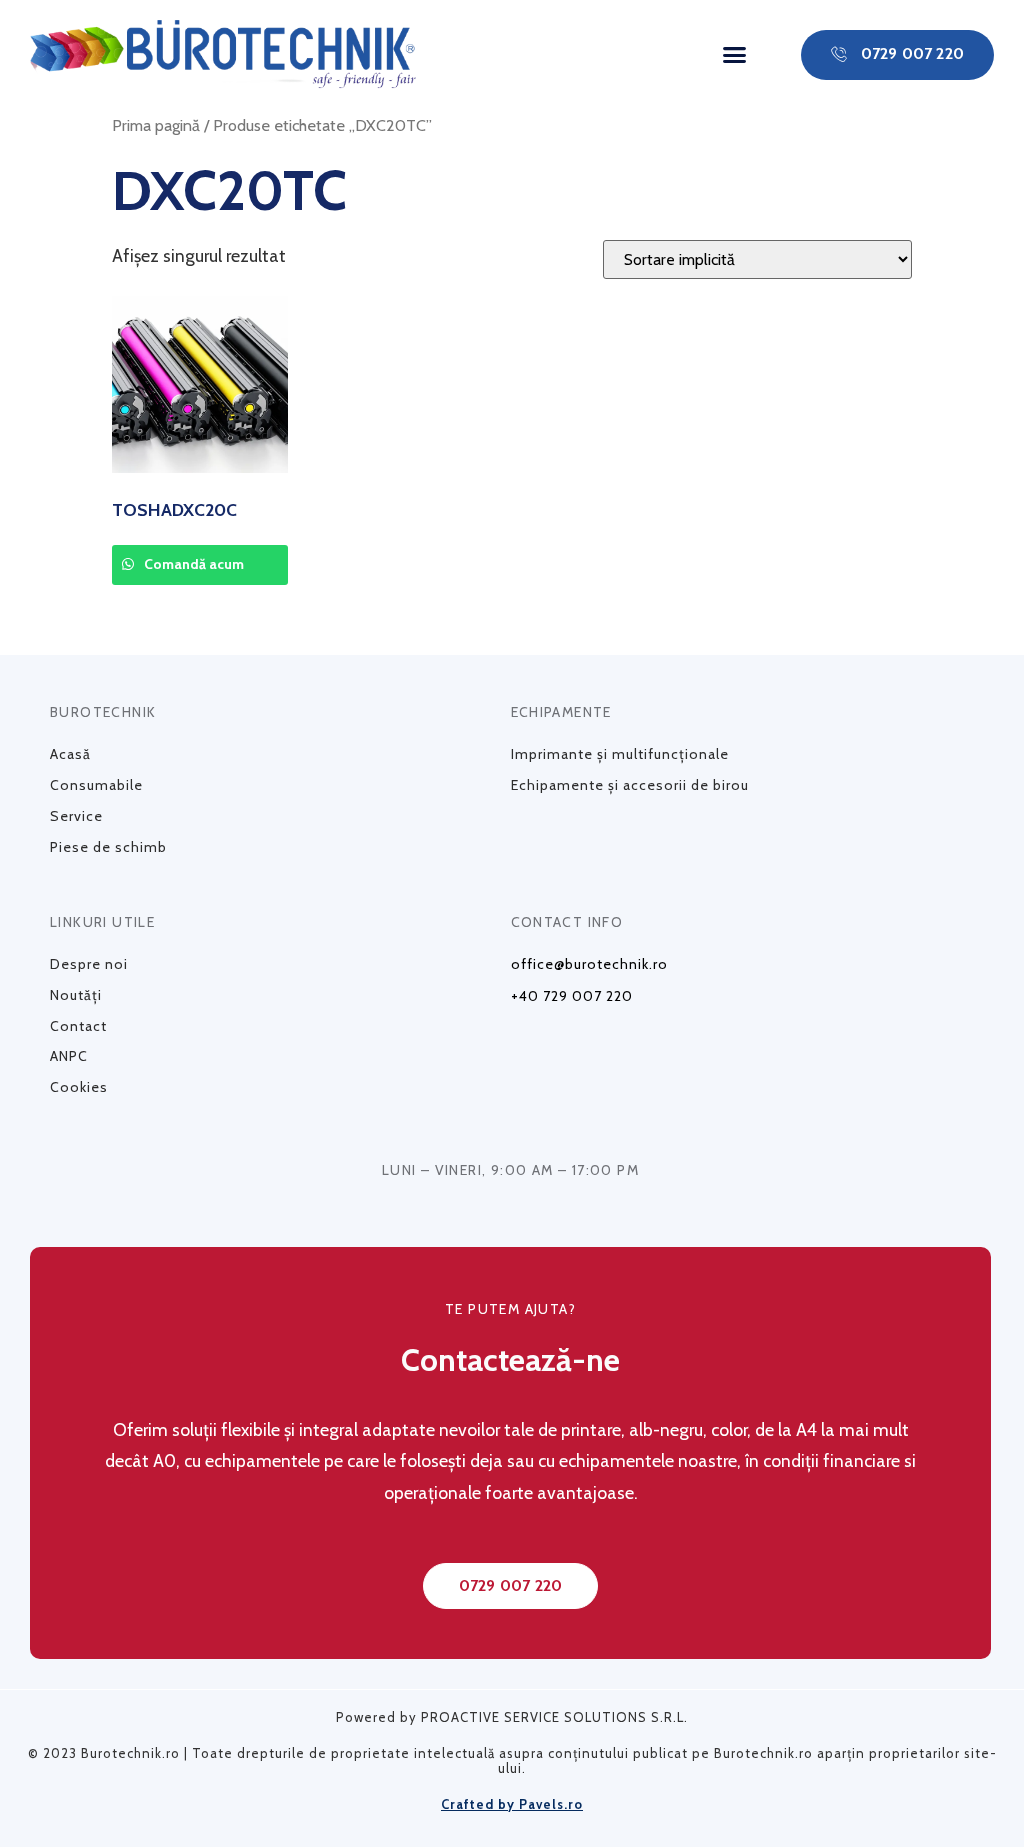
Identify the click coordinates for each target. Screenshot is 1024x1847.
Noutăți (76, 995)
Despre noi (89, 964)
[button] (734, 55)
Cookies (79, 1087)
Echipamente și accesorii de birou (630, 785)
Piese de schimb (108, 847)
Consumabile (96, 785)
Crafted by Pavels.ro (512, 1804)
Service (76, 816)
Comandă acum (192, 564)
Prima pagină (156, 125)
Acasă (70, 754)
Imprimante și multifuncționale (620, 754)
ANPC (69, 1056)
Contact (78, 1026)
